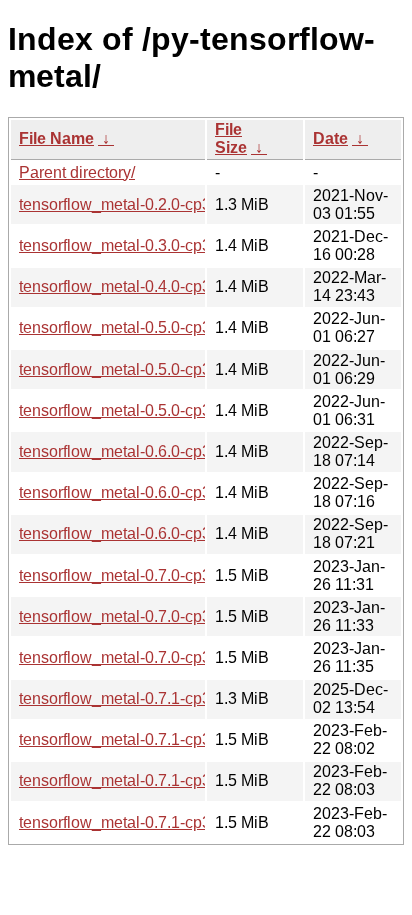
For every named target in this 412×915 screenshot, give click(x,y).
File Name (56, 138)
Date (330, 138)
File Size (231, 138)
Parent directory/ (77, 172)
